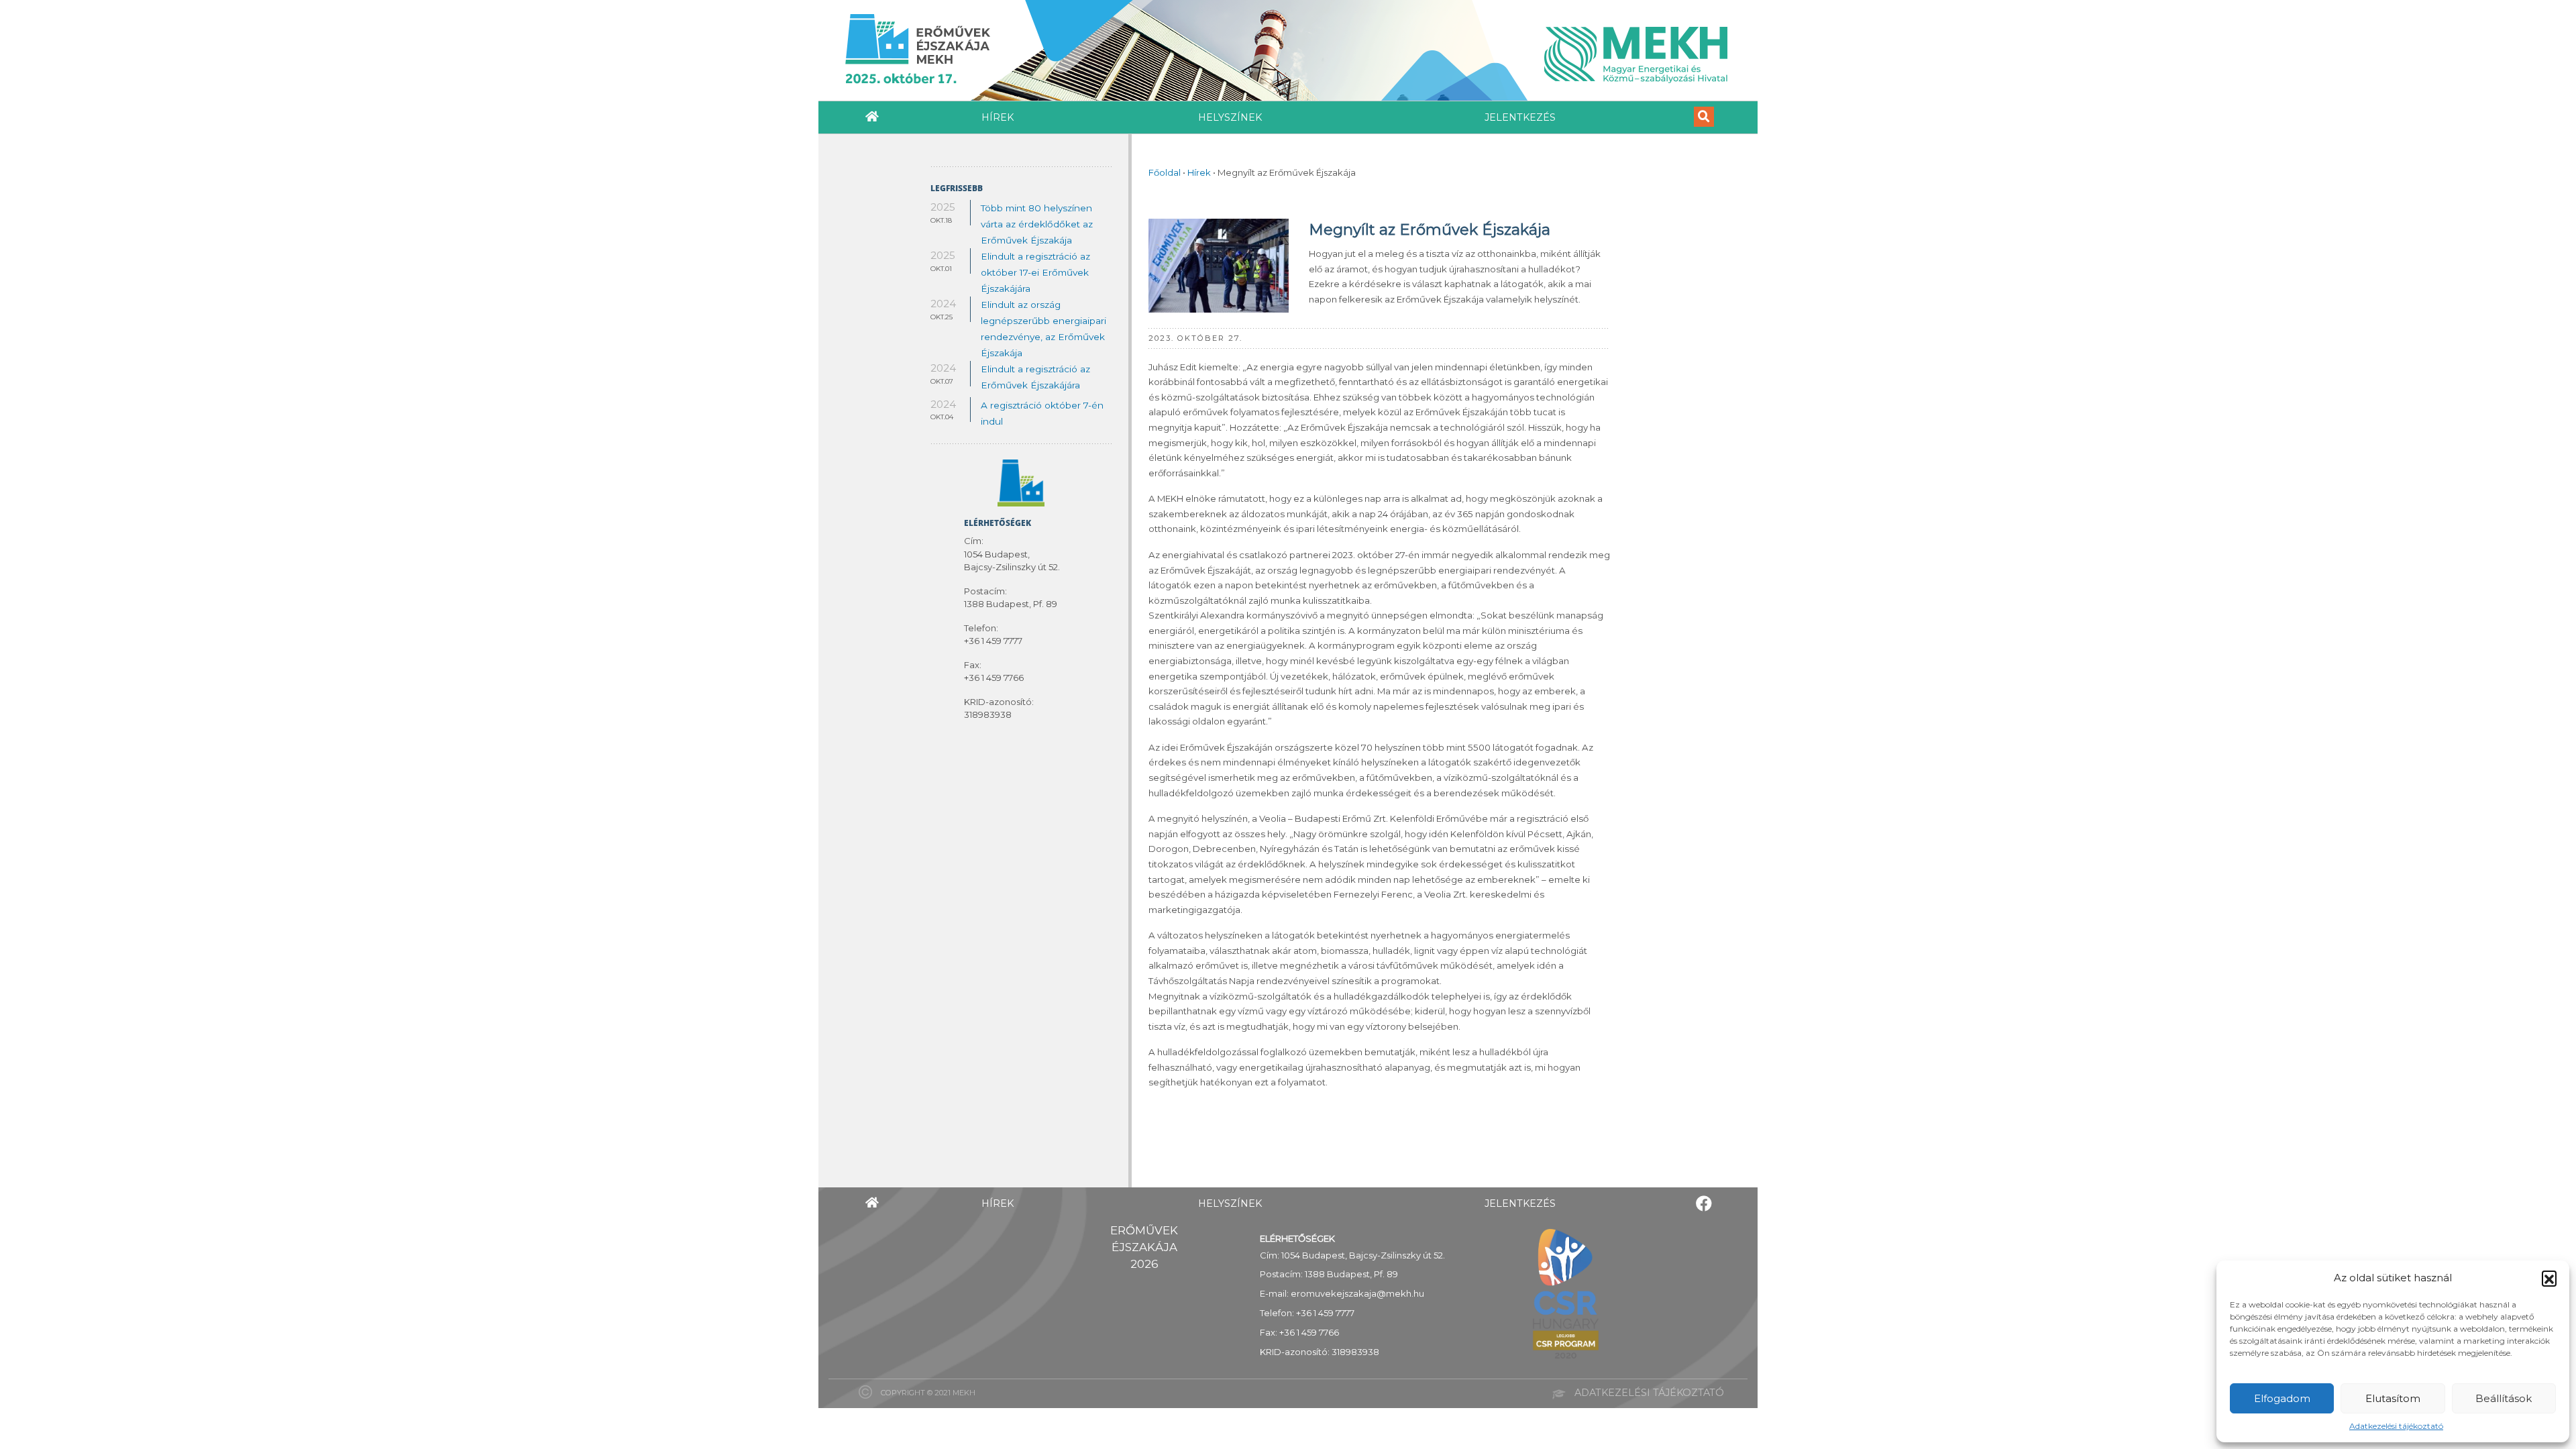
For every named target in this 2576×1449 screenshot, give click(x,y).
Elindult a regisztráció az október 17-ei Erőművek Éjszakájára (1035, 272)
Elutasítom (2393, 1398)
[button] (2549, 1278)
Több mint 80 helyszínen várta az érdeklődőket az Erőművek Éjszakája (1037, 224)
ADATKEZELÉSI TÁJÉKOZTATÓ (1649, 1393)
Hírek (998, 117)
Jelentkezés (1520, 117)
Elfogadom (2282, 1398)
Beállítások (2504, 1398)
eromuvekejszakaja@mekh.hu (1357, 1293)
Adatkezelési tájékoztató (2396, 1426)
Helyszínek (1230, 117)
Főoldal (1165, 172)
